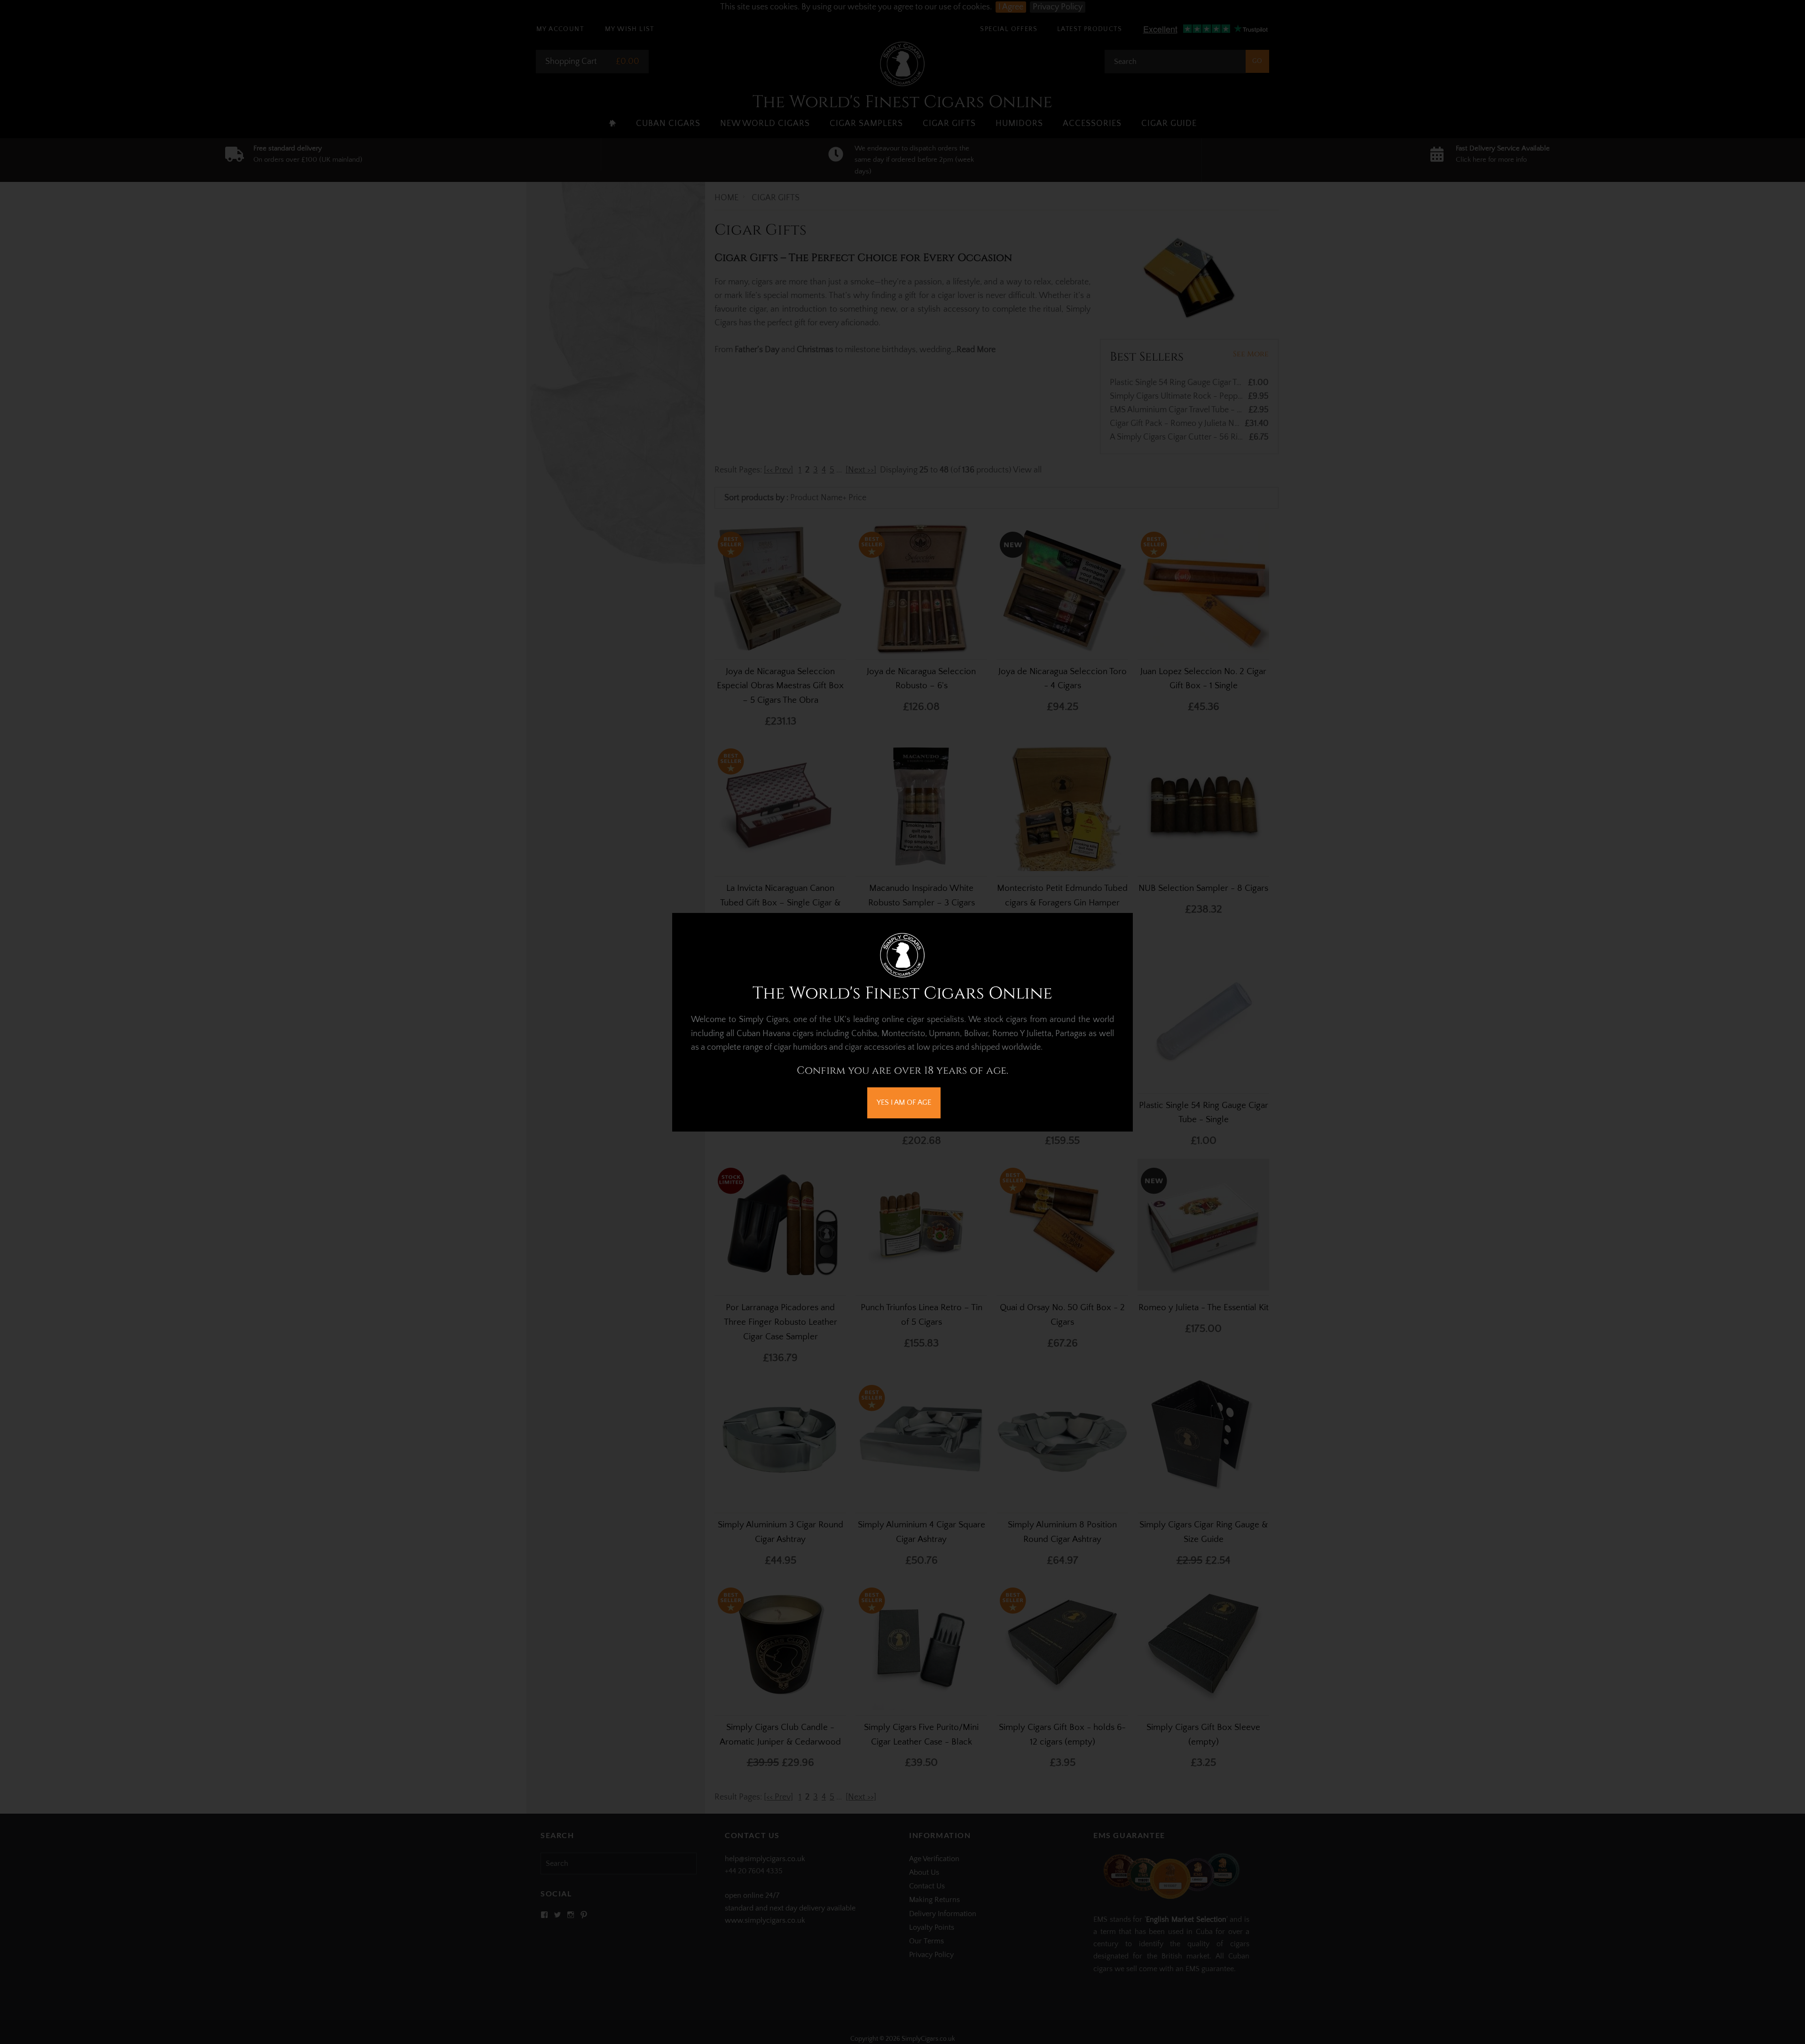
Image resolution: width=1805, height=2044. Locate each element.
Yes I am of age (904, 1102)
